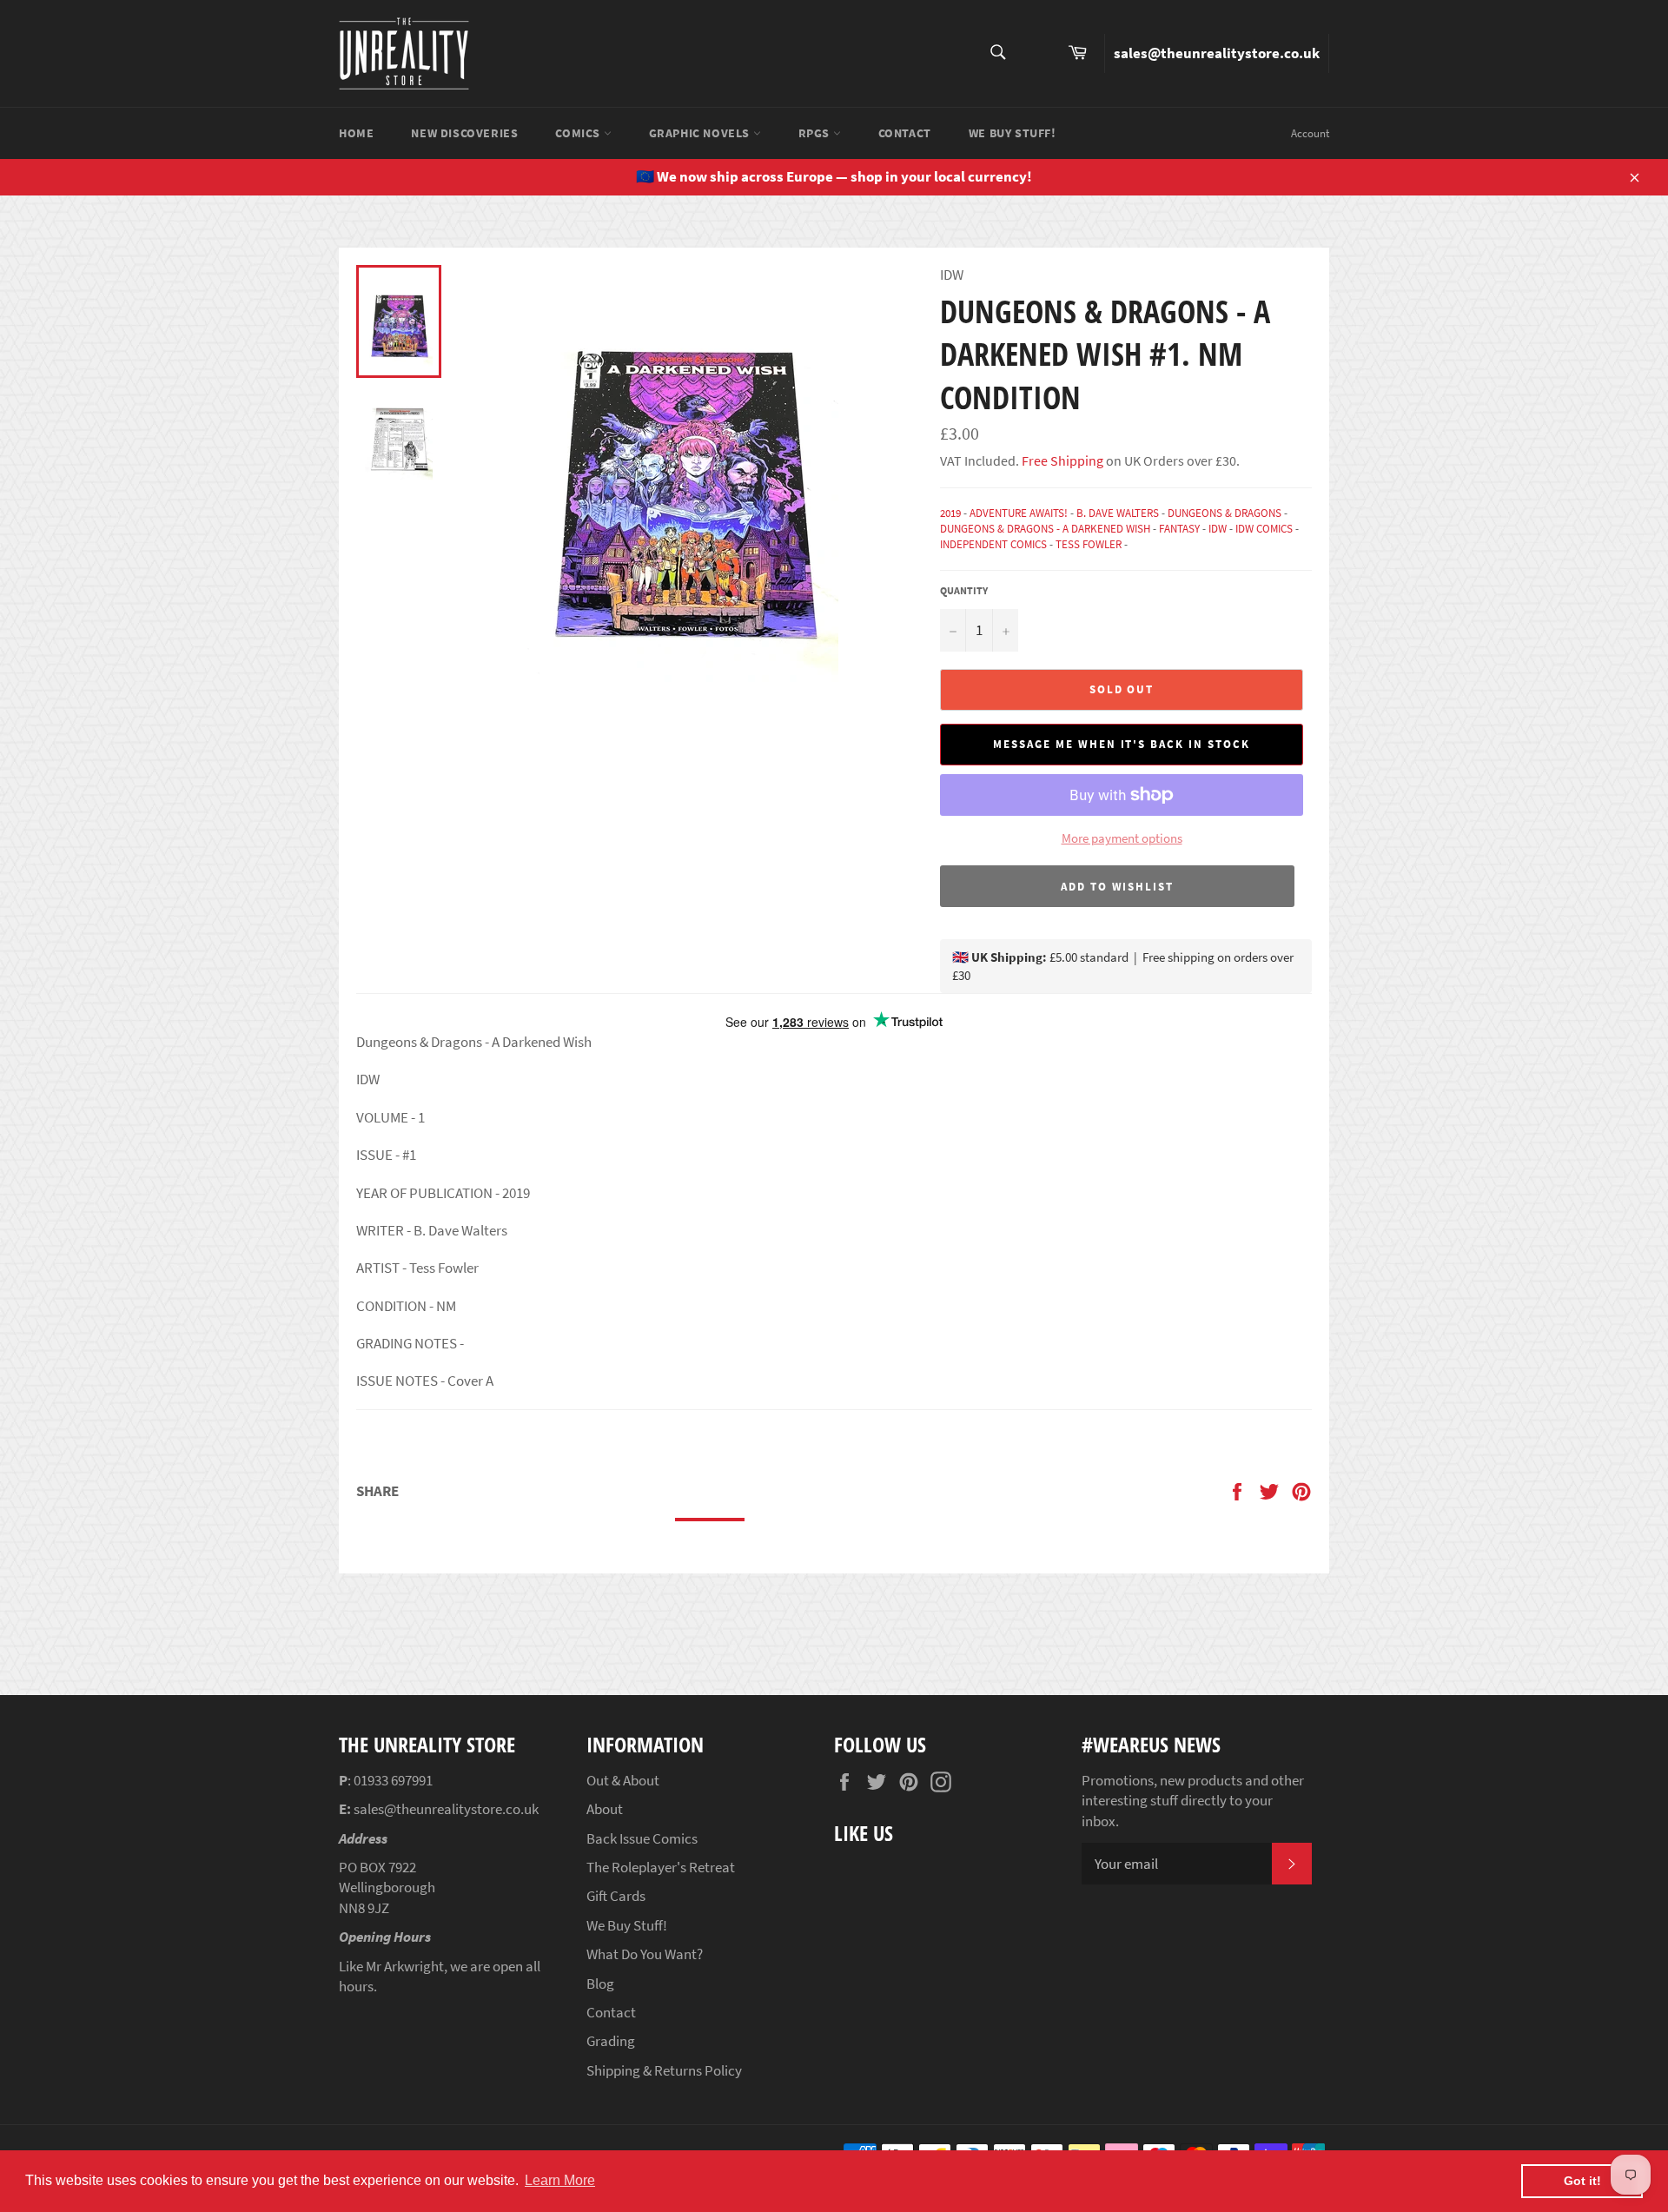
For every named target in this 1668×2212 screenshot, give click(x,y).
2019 (950, 513)
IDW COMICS (1264, 529)
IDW (1218, 529)
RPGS (816, 133)
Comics (579, 133)
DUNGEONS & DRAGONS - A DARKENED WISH (1045, 529)
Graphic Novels (701, 133)
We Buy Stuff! (1013, 133)
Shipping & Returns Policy (664, 2070)
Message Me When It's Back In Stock (1121, 744)
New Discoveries (464, 133)
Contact (905, 133)
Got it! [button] (1582, 2181)
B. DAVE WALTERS (1118, 513)
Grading (611, 2041)
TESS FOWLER (1089, 544)
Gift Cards (616, 1896)
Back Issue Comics (642, 1838)
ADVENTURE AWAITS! (1019, 513)
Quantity (964, 590)
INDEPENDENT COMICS (993, 544)
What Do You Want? (645, 1954)
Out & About (623, 1780)
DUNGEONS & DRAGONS (1225, 513)
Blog (600, 1984)
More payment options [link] (1122, 838)
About (605, 1809)
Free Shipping (1061, 460)
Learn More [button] (560, 2180)
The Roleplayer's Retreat (661, 1867)
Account (1310, 133)
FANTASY (1179, 529)
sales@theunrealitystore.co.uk (1217, 53)
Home (356, 133)
